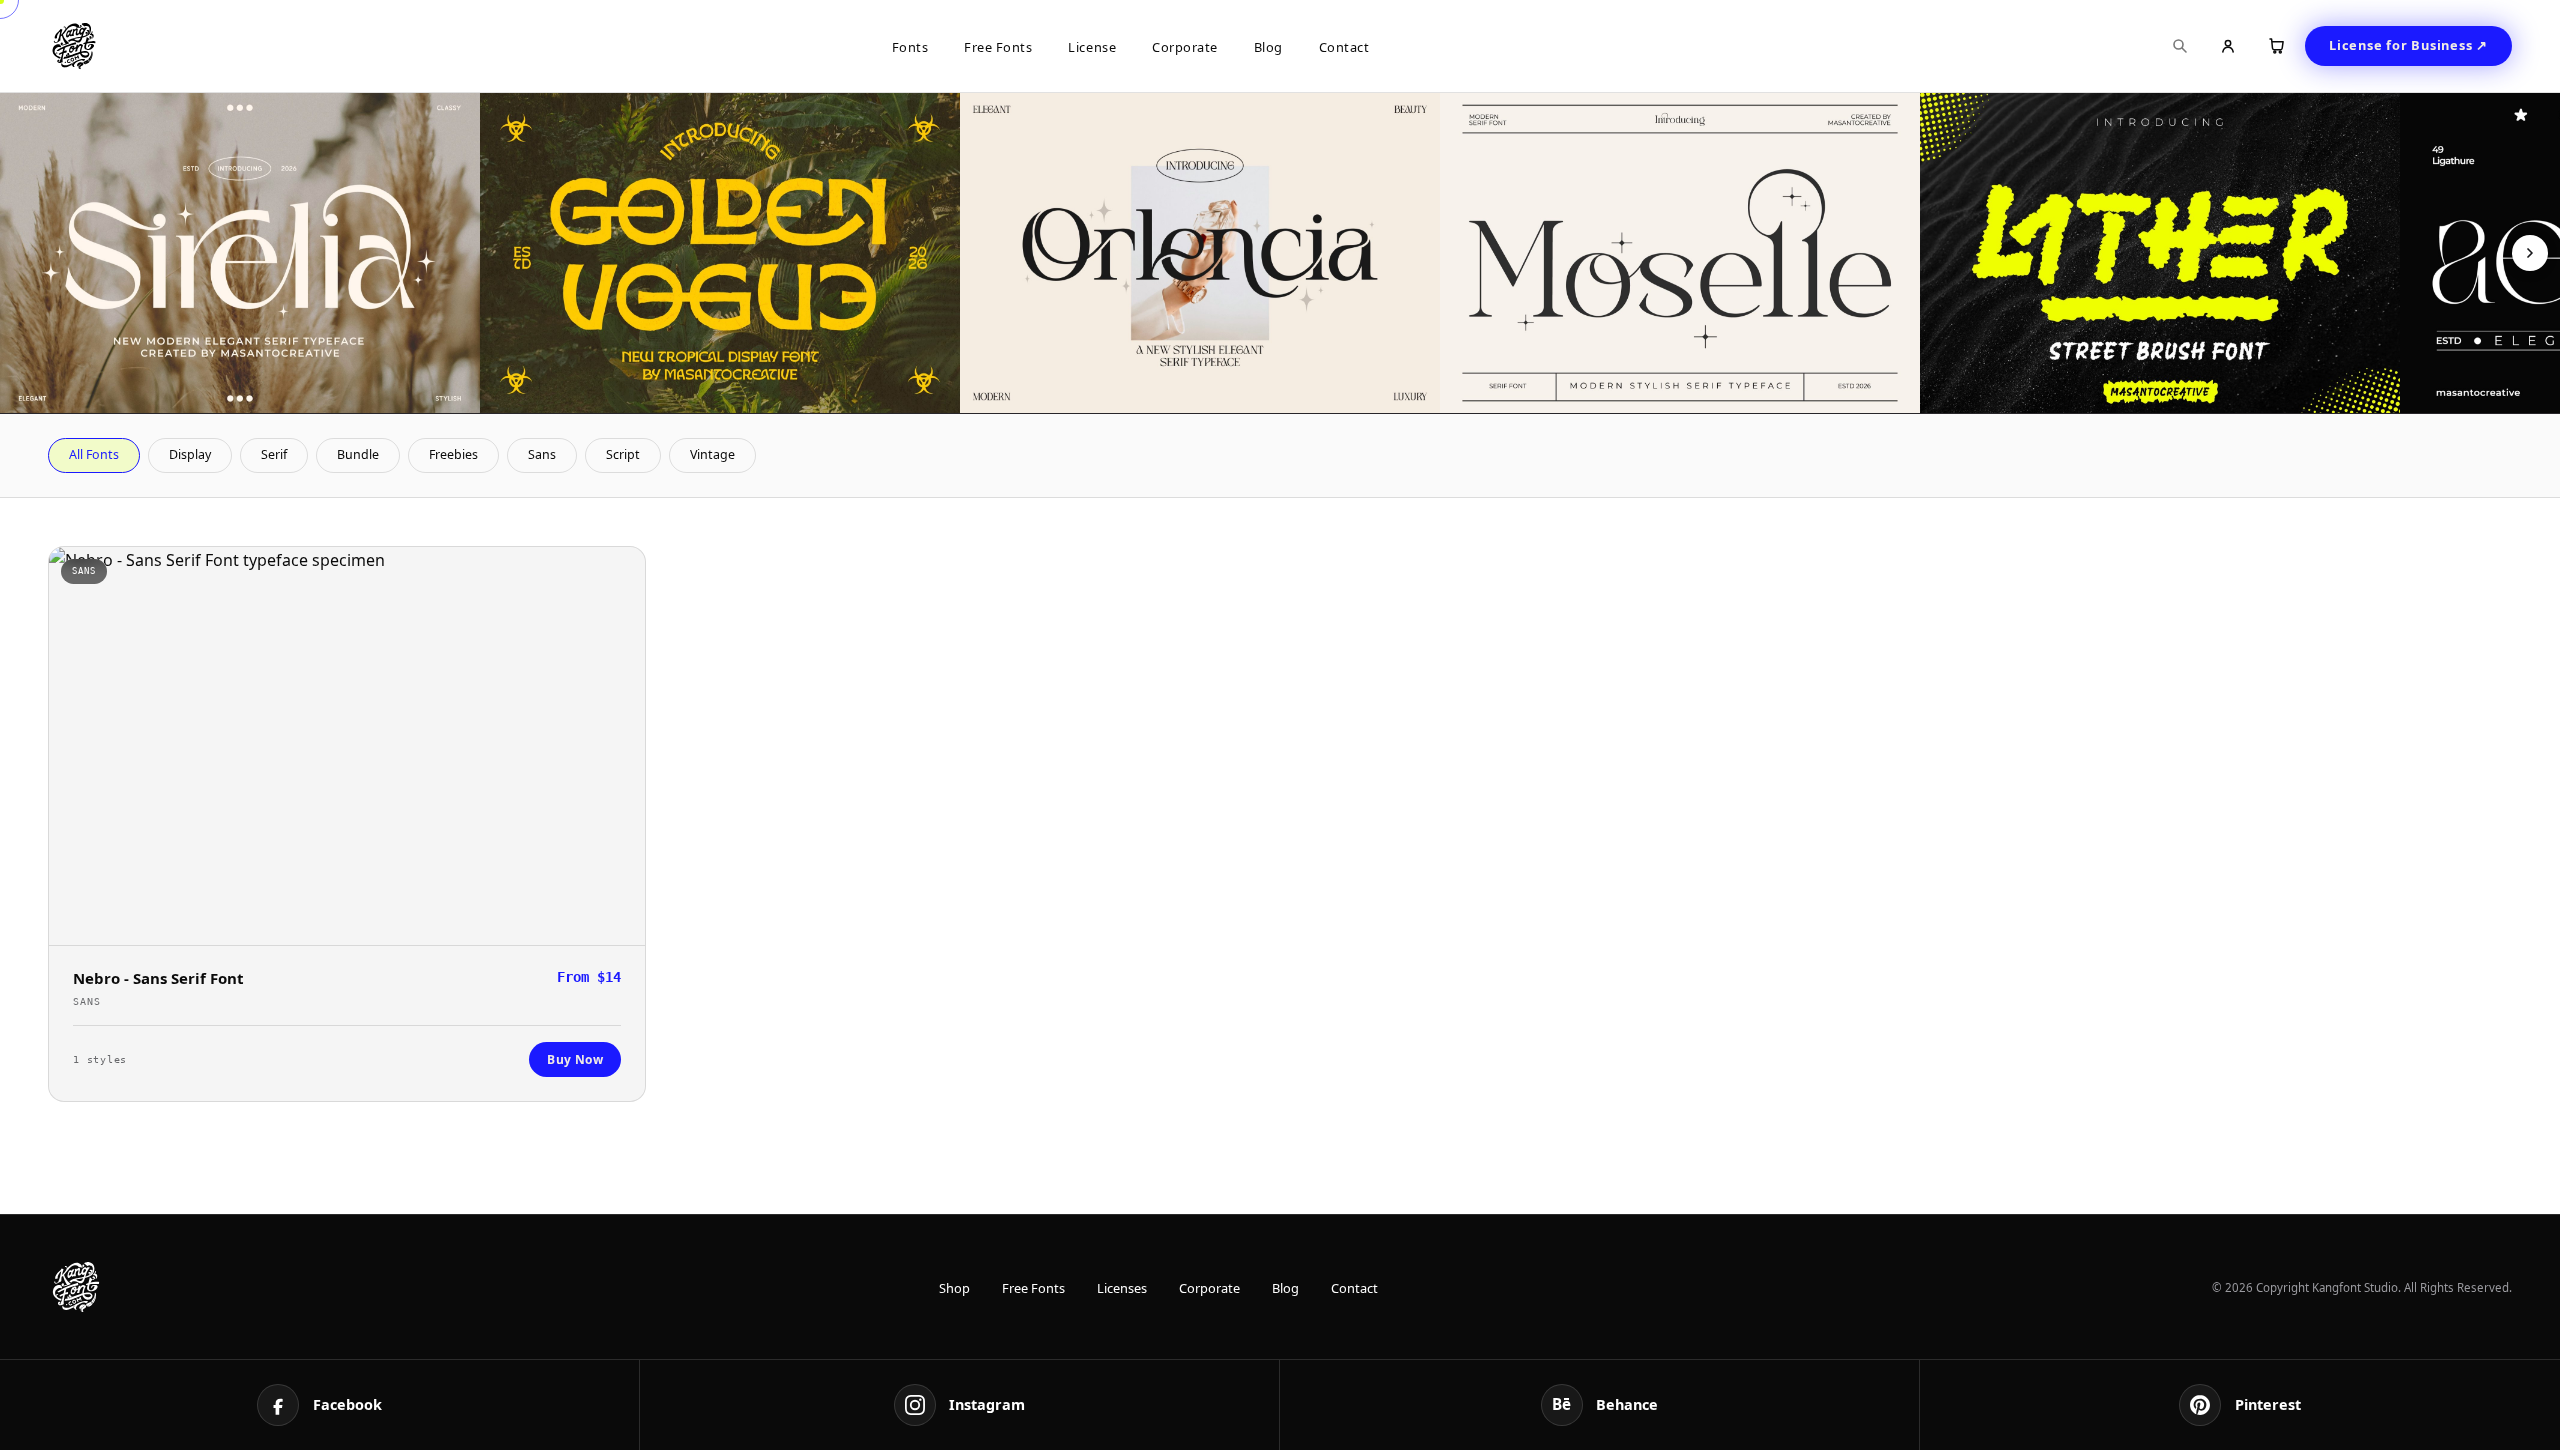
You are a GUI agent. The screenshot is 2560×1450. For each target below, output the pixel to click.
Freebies (453, 454)
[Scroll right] (2530, 253)
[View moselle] (1680, 253)
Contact (1344, 47)
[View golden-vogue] (720, 253)
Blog (1268, 47)
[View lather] (2160, 253)
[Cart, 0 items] (2276, 46)
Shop (954, 1288)
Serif (274, 454)
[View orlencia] (1200, 253)
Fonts (910, 47)
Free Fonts (998, 47)
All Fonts (94, 454)
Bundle (358, 454)
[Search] (2180, 46)
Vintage (712, 454)
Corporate (1185, 47)
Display (190, 454)
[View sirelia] (240, 253)
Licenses (1122, 1288)
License (1092, 47)
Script (623, 454)
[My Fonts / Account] (2228, 46)
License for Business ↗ (2408, 45)
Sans (542, 454)
